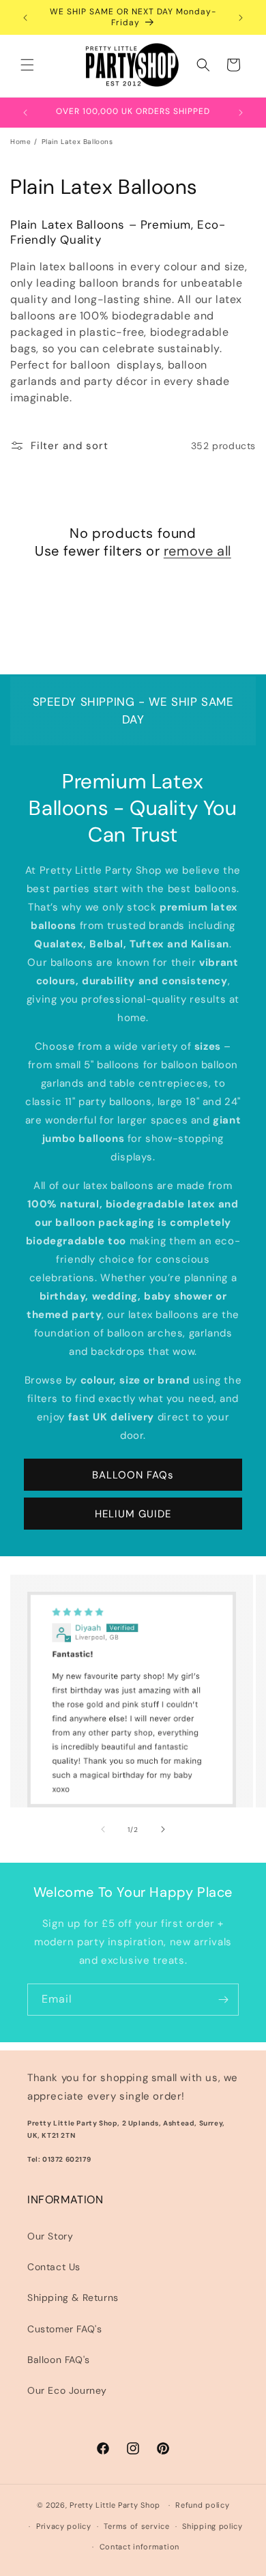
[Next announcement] (241, 18)
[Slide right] (163, 1829)
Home (20, 142)
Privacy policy (64, 2526)
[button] (27, 65)
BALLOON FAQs (133, 1475)
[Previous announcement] (25, 18)
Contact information (139, 2547)
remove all (197, 551)
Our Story (50, 2236)
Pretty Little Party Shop (115, 2505)
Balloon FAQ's (59, 2360)
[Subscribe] (223, 2000)
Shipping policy (212, 2526)
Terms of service (136, 2526)
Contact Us (54, 2267)
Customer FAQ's (64, 2329)
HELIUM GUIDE (133, 1514)
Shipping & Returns (73, 2298)
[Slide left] (103, 1829)
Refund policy (202, 2505)
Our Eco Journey (67, 2390)
